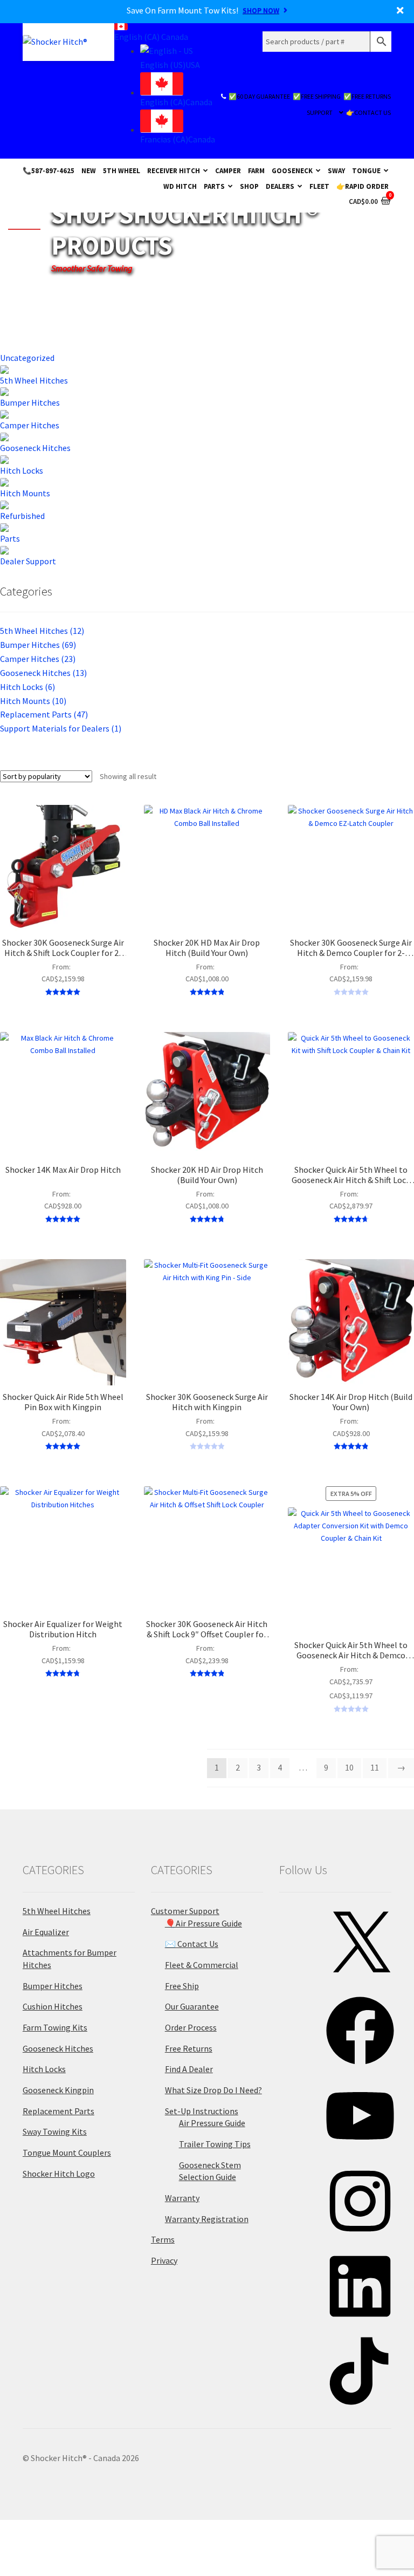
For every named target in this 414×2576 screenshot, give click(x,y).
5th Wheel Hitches (42, 631)
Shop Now (261, 10)
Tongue (366, 170)
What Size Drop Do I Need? (213, 2090)
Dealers (280, 186)
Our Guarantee (192, 2006)
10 (349, 1767)
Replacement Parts (44, 714)
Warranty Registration (207, 2219)
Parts (214, 186)
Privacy (164, 2260)
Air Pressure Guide (212, 2123)
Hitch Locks (27, 687)
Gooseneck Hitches (43, 673)
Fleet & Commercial (202, 1965)
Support (320, 112)
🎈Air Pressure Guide (203, 1923)
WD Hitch (180, 186)
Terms (163, 2239)
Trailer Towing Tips (215, 2144)
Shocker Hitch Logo (59, 2174)
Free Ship (182, 1986)
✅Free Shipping (317, 96)
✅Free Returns (367, 96)
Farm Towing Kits (55, 2027)
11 (375, 1767)
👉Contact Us (368, 112)
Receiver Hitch (174, 170)
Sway (336, 170)
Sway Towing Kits (55, 2131)
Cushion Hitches (53, 2006)
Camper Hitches (38, 659)
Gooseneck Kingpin (58, 2090)
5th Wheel (122, 170)
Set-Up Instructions (202, 2111)
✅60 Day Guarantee (259, 96)
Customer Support (185, 1911)
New (89, 170)
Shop (249, 186)
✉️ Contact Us (192, 1944)
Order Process (191, 2027)
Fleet (319, 186)
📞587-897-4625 (49, 170)
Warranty (182, 2198)
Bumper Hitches (38, 645)
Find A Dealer (189, 2069)
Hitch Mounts (33, 701)
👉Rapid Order (363, 186)
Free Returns (189, 2048)
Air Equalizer (46, 1932)
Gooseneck (292, 170)
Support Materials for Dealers (61, 728)
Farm (256, 170)
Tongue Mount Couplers (67, 2153)
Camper (228, 170)
